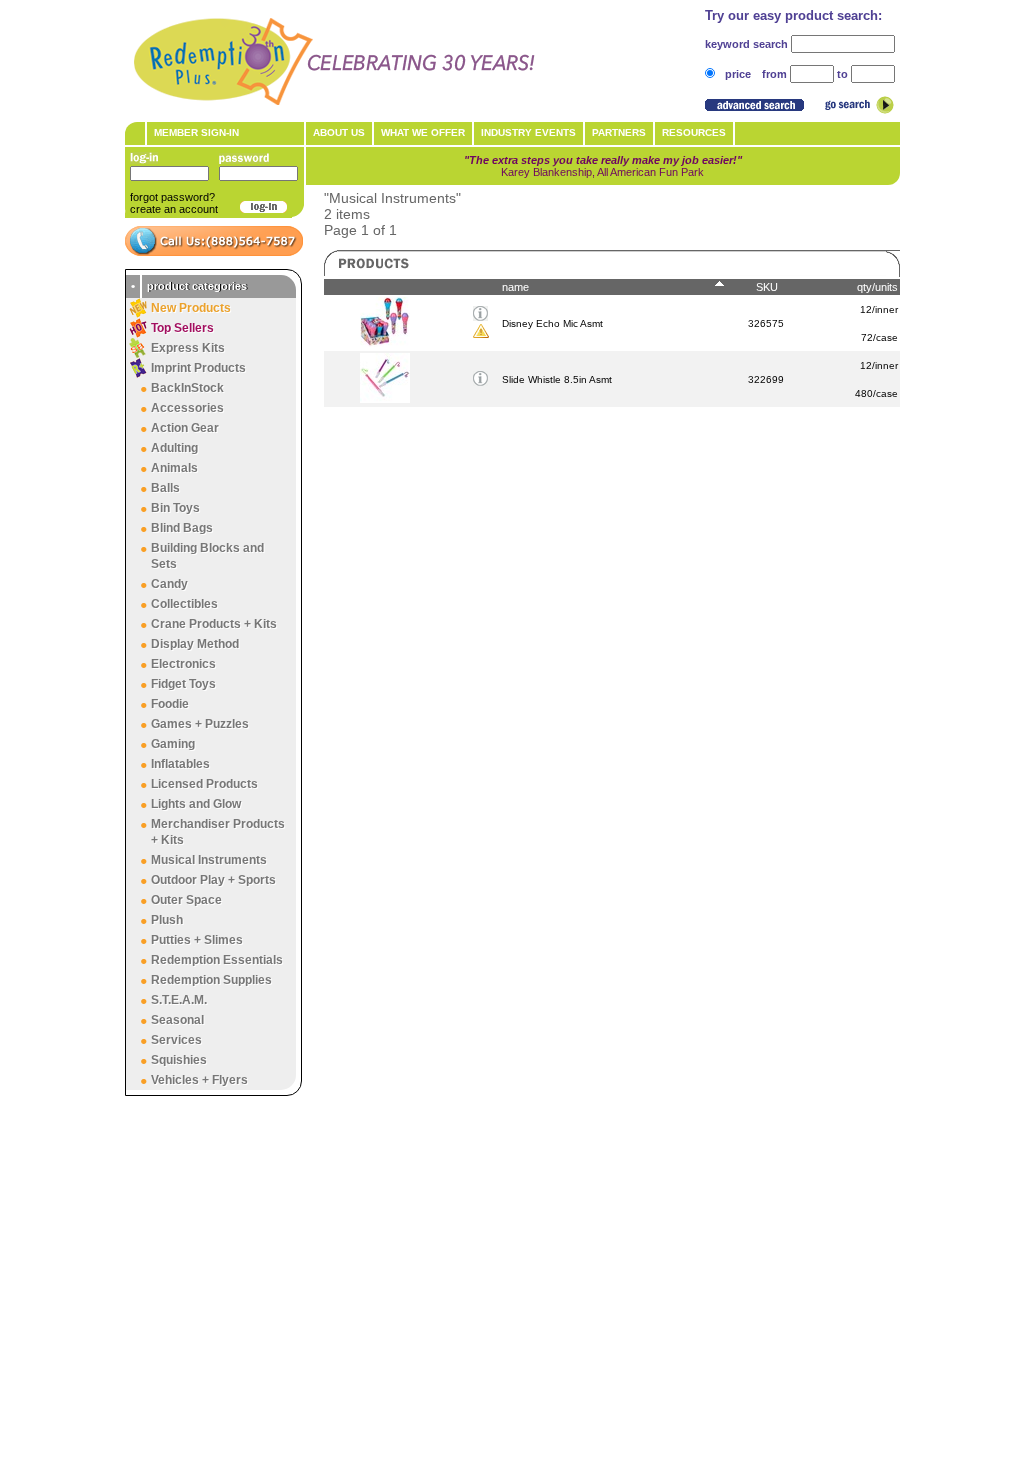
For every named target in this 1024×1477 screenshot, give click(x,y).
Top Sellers (182, 328)
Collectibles (184, 604)
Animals (174, 468)
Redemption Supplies (211, 980)
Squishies (179, 1060)
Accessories (187, 408)
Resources (694, 132)
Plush (167, 920)
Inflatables (180, 764)
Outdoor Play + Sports (213, 880)
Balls (165, 488)
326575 (766, 323)
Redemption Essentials (217, 960)
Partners (619, 132)
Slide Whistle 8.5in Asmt (557, 379)
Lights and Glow (196, 804)
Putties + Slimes (197, 940)
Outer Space (186, 900)
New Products (191, 308)
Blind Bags (182, 528)
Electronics (183, 664)
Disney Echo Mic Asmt (552, 323)
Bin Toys (175, 508)
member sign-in (196, 132)
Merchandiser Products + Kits (218, 832)
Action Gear (185, 428)
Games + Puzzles (200, 724)
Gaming (173, 744)
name (515, 287)
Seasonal (177, 1020)
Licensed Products (204, 784)
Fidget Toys (183, 684)
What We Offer (423, 132)
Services (176, 1040)
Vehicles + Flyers (199, 1080)
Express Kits (188, 348)
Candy (169, 584)
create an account (174, 209)
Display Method (195, 644)
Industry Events (528, 132)
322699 (766, 379)
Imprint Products (198, 368)
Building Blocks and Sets (207, 556)
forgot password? (172, 197)
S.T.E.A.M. (179, 1000)
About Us (339, 132)
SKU (767, 287)
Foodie (170, 704)
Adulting (174, 448)
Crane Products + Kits (214, 624)
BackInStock (187, 388)
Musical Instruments (209, 860)
